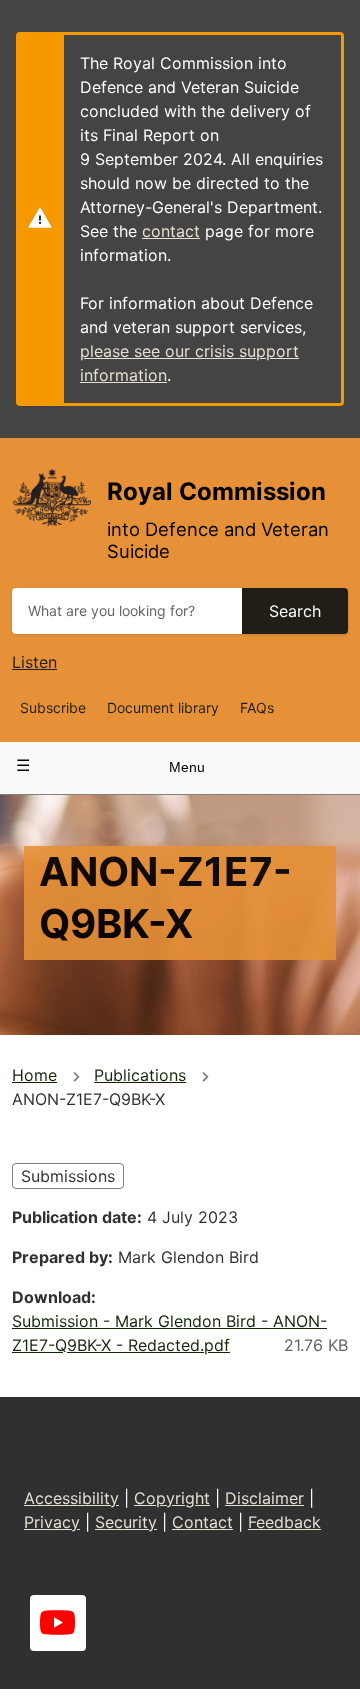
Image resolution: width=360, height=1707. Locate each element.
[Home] (51, 497)
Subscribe (53, 707)
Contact (202, 1522)
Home (34, 1075)
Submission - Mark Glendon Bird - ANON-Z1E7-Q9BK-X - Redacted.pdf (169, 1333)
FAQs (257, 707)
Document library (163, 707)
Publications (140, 1075)
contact (171, 231)
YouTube (58, 1623)
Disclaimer (264, 1498)
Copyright (172, 1498)
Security (126, 1522)
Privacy (52, 1522)
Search (295, 611)
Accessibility (71, 1498)
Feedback (284, 1522)
